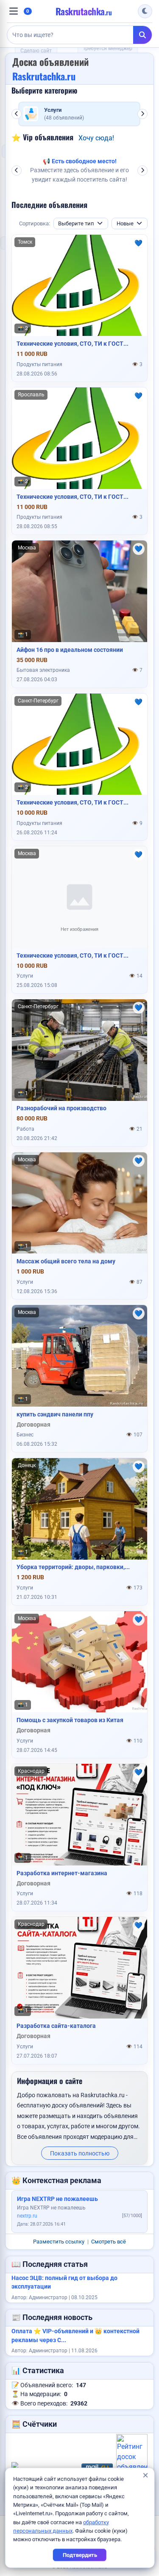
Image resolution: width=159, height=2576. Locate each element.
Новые (125, 223)
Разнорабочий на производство (61, 1108)
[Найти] (142, 35)
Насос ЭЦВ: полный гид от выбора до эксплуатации (64, 2282)
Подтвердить (79, 2555)
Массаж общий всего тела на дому (66, 1261)
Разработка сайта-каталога (56, 2026)
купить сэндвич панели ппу (55, 1414)
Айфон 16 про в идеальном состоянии (70, 650)
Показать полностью (80, 2153)
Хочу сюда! (96, 138)
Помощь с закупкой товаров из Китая (70, 1720)
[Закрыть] (145, 2476)
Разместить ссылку (59, 2242)
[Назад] (17, 114)
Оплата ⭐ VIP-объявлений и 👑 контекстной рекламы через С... (75, 2336)
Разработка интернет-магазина (62, 1873)
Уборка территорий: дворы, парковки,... (73, 1567)
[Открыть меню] (14, 11)
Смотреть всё (109, 2242)
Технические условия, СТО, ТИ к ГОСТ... (73, 344)
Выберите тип (76, 223)
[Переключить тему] (145, 11)
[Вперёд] (142, 114)
